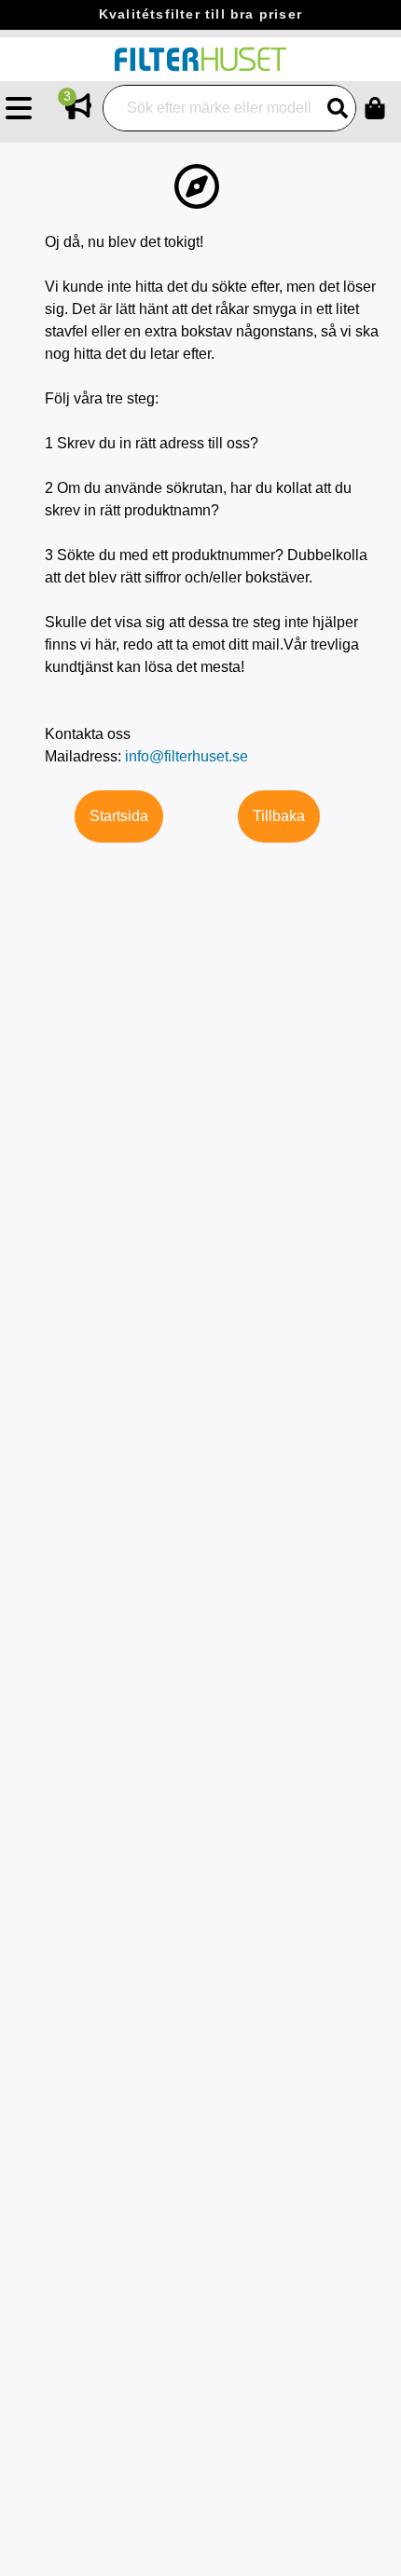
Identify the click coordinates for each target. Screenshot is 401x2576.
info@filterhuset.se (187, 756)
